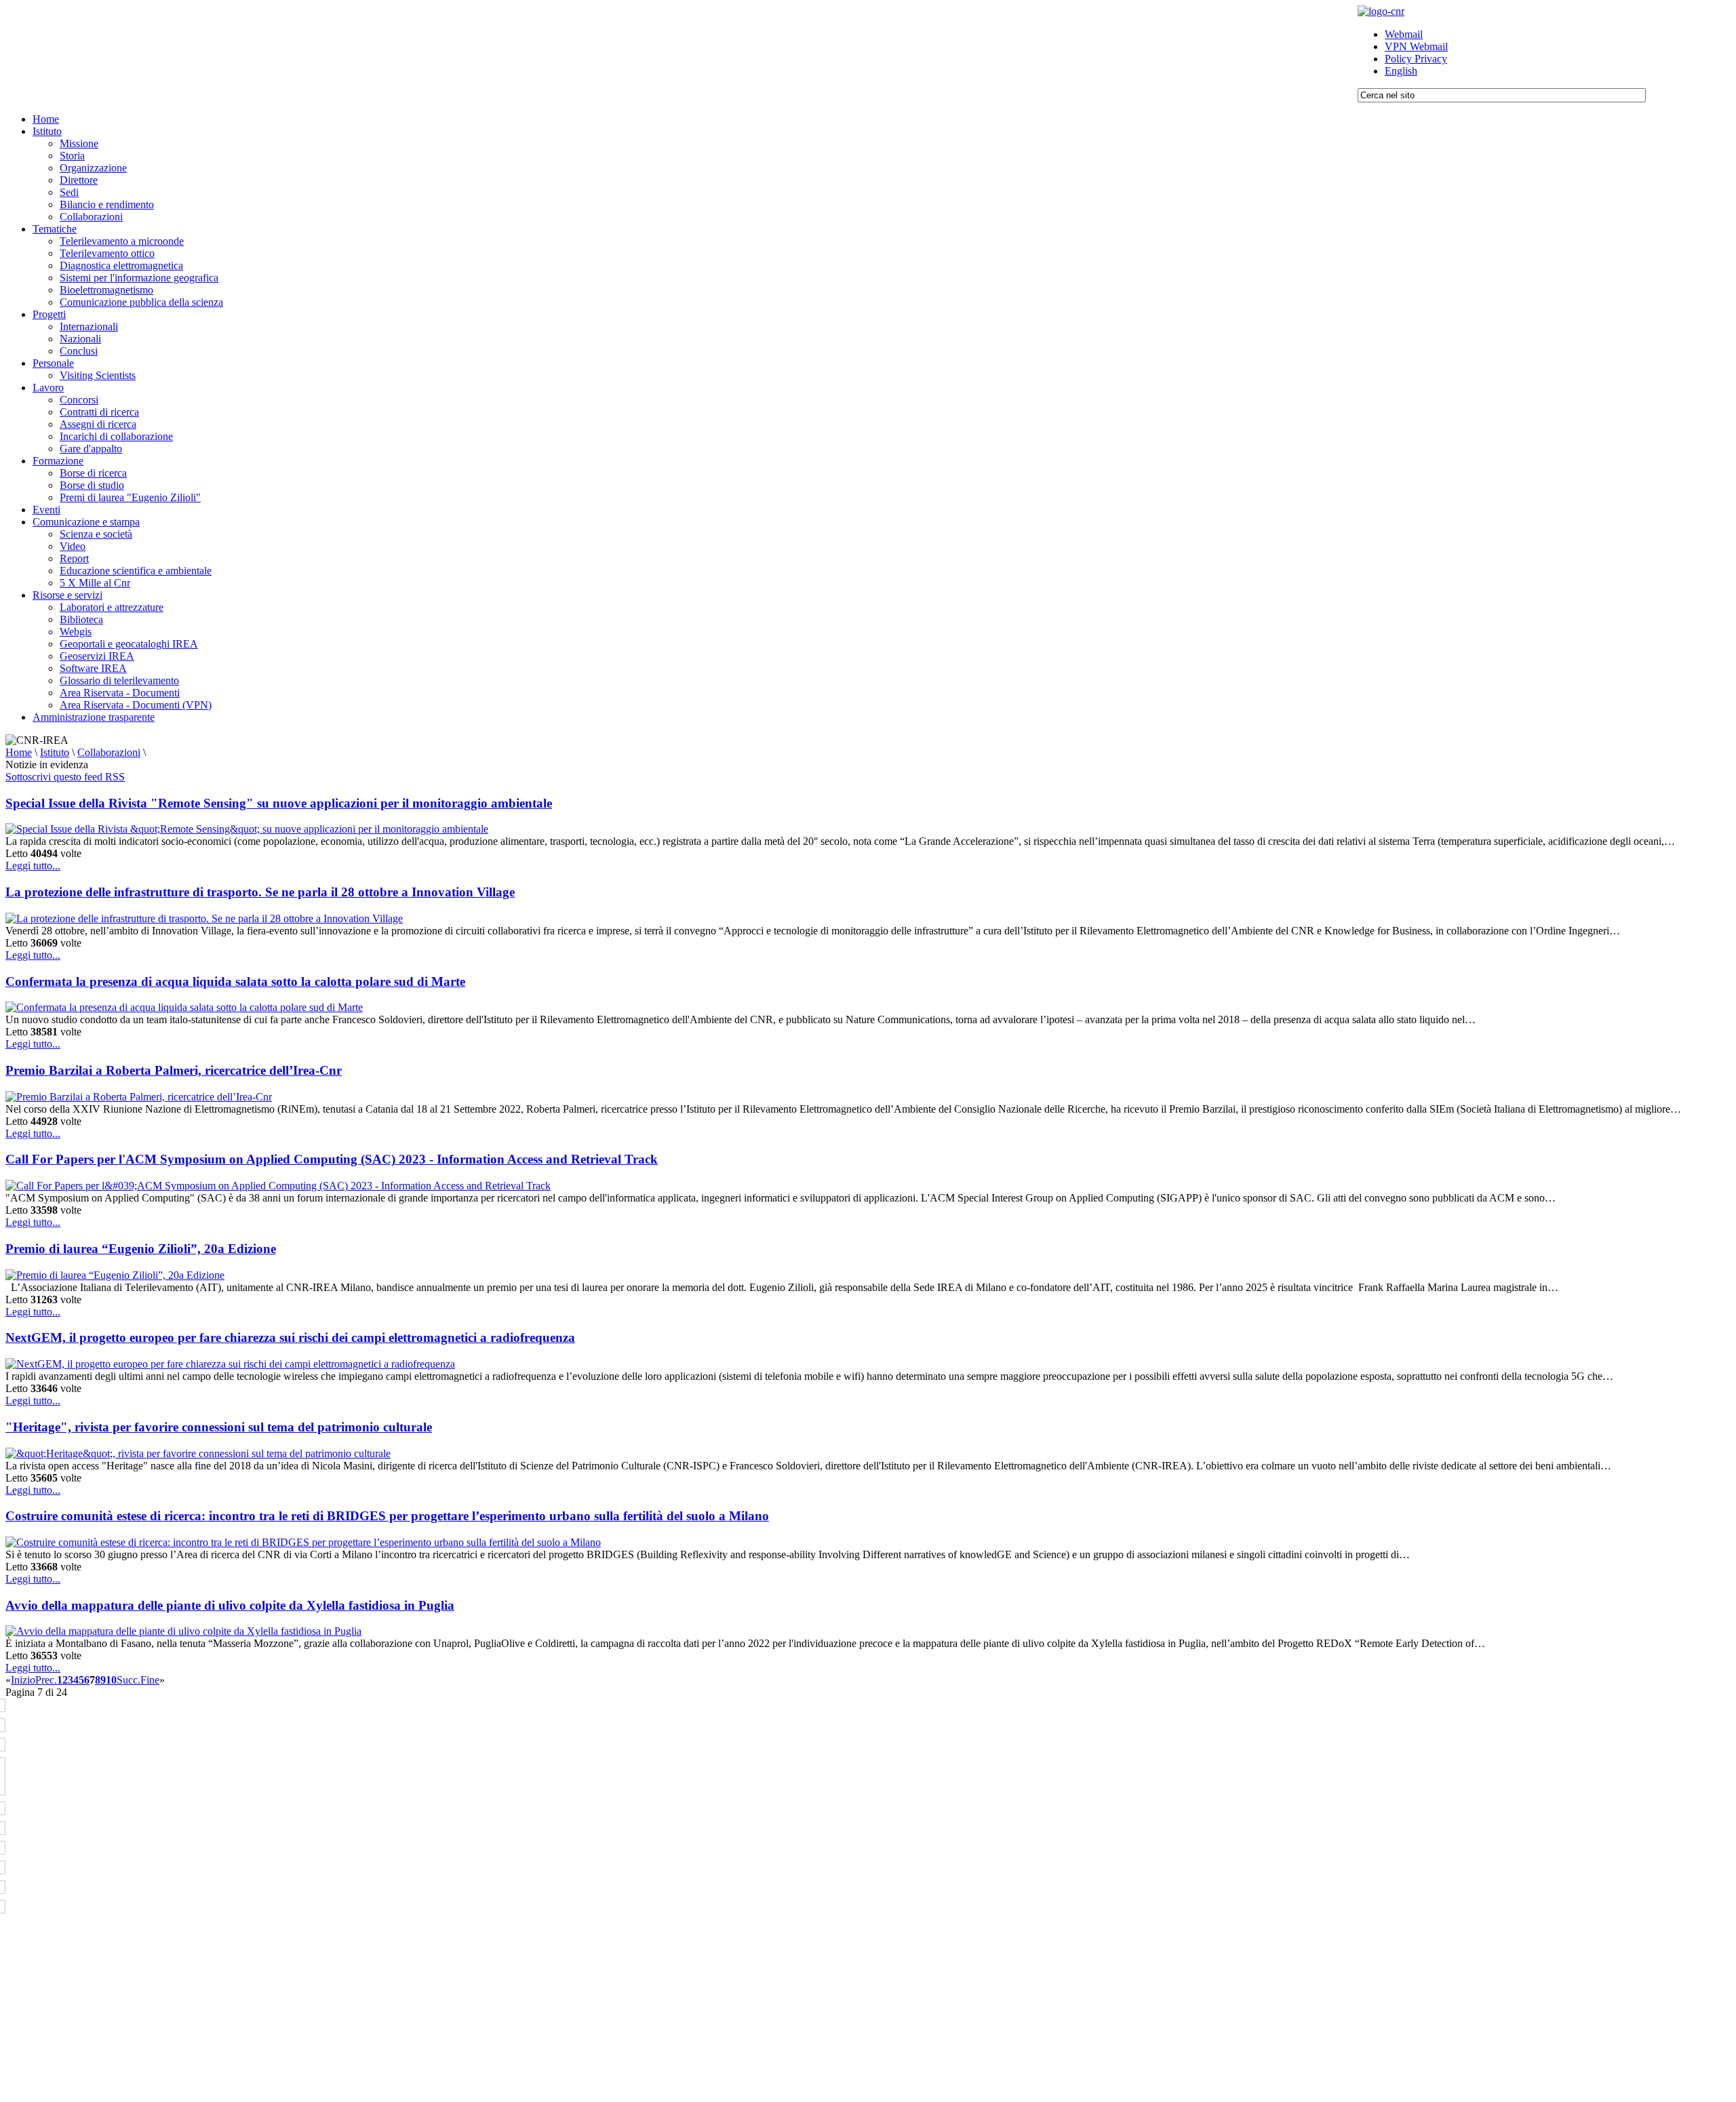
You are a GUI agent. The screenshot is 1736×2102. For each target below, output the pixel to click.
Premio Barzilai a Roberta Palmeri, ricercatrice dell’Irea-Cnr (174, 1070)
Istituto (55, 752)
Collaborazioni (109, 752)
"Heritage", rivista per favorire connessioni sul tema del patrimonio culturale (219, 1427)
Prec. (46, 1680)
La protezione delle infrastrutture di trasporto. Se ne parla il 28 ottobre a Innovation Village (260, 892)
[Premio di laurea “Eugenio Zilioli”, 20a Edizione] (115, 1275)
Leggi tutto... (33, 866)
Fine (150, 1680)
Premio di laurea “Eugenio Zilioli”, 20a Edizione (141, 1249)
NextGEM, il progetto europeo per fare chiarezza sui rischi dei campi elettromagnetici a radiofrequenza (290, 1337)
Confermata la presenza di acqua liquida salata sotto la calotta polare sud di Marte (235, 981)
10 (111, 1680)
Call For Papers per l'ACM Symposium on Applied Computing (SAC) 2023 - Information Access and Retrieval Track (332, 1159)
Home (19, 752)
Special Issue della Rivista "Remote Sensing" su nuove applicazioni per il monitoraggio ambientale (279, 803)
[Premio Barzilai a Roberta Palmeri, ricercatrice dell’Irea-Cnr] (139, 1097)
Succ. (129, 1680)
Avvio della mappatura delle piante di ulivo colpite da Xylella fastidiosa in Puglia (230, 1605)
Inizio (23, 1680)
